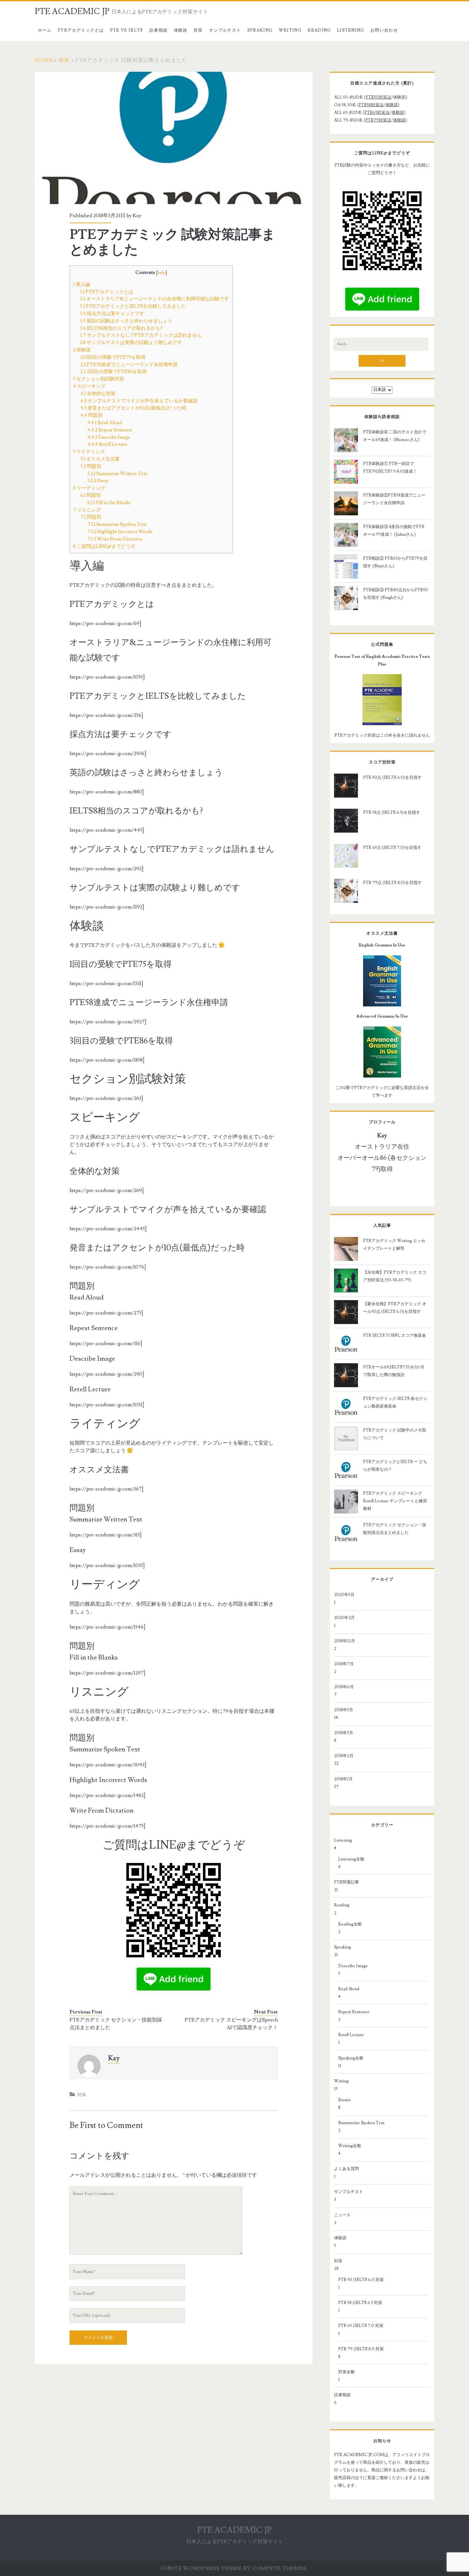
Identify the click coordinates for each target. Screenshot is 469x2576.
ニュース (342, 2215)
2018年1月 (343, 1779)
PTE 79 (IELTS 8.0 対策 (361, 2349)
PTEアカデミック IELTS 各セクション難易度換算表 (395, 1402)
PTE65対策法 (377, 113)
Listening (351, 30)
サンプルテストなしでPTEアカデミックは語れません (141, 335)
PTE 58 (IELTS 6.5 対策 (360, 2303)
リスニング (87, 510)
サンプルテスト (225, 30)
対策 (198, 30)
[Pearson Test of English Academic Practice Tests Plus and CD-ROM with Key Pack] (382, 700)
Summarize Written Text (117, 474)
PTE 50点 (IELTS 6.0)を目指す (392, 777)
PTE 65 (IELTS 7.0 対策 (361, 2326)
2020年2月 (344, 1618)
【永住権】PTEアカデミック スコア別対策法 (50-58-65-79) (395, 1276)
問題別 (91, 415)
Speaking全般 (351, 2058)
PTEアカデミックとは (81, 30)
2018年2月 (344, 1756)
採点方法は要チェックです (112, 313)
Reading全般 (350, 1924)
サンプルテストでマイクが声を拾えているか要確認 (139, 401)
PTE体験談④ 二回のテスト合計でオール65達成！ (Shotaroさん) (395, 436)
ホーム (45, 30)
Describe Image (109, 437)
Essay (98, 481)
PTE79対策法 (378, 120)
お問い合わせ (384, 30)
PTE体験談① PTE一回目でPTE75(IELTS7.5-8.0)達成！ (390, 467)
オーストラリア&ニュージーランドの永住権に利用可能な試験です (155, 299)
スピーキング (89, 386)
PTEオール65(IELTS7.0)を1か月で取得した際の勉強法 (394, 1371)
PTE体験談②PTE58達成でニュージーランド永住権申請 (394, 499)
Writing (290, 30)
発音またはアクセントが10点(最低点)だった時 (133, 408)
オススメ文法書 (100, 459)
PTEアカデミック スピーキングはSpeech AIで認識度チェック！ (231, 2024)
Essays (344, 2100)
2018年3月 (344, 1733)
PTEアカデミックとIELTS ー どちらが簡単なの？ (395, 1466)
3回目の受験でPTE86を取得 (114, 372)
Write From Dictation (115, 539)
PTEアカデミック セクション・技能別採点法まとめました (116, 2024)
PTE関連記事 (346, 1882)
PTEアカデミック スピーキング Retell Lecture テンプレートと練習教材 (395, 1501)
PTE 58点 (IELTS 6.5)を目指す (392, 813)
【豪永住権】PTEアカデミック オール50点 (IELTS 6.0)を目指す (395, 1308)
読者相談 (158, 30)
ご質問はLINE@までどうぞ (104, 546)
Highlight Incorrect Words (120, 532)
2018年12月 (345, 1641)
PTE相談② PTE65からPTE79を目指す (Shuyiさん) (395, 562)
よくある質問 (346, 2169)
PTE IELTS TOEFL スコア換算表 (395, 1336)
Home (44, 60)
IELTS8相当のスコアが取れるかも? (121, 328)
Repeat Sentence (110, 430)
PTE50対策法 (378, 97)
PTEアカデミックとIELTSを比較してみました (133, 306)
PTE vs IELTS (127, 30)
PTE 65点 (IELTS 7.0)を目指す (392, 848)
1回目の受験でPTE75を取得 (113, 357)
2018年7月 (344, 1664)
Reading (319, 30)
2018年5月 (344, 1710)
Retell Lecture (107, 444)
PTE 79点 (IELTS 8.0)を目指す (392, 883)
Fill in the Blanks (109, 503)
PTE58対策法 (371, 105)
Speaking (260, 30)
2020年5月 (344, 1595)
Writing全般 (350, 2146)
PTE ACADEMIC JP (72, 11)
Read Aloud (105, 423)
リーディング (89, 488)
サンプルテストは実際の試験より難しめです (131, 342)
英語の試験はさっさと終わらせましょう (126, 321)
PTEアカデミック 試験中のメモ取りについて (395, 1434)
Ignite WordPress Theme (201, 2568)
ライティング (89, 452)
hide (162, 273)
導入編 (82, 284)
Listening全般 (351, 1859)
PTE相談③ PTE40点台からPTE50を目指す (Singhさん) (395, 594)
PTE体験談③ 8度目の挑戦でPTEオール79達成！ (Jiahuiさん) (394, 531)
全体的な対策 (98, 394)
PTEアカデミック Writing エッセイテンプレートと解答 (394, 1245)
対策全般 (346, 2372)
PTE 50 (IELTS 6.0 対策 (361, 2280)
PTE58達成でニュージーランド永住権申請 (129, 364)
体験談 (181, 30)
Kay (137, 216)
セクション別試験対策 (99, 379)
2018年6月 (344, 1687)
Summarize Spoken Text (117, 524)
